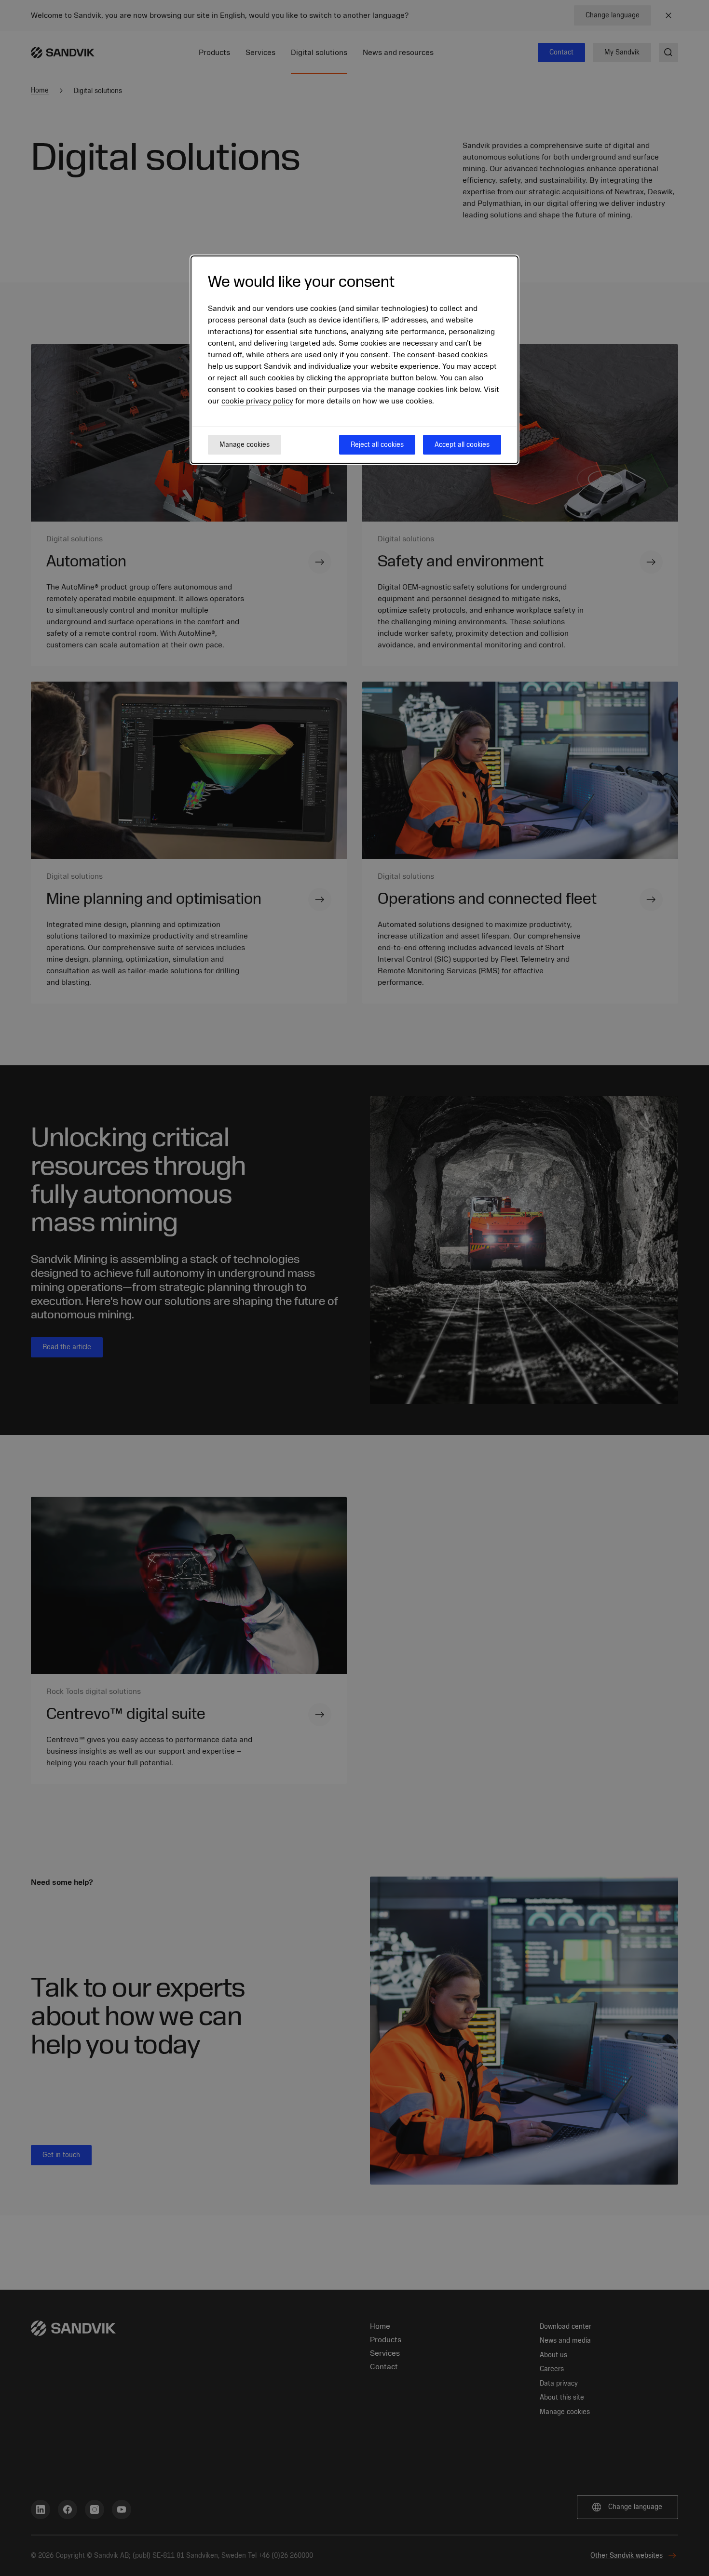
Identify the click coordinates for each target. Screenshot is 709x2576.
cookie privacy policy (257, 402)
